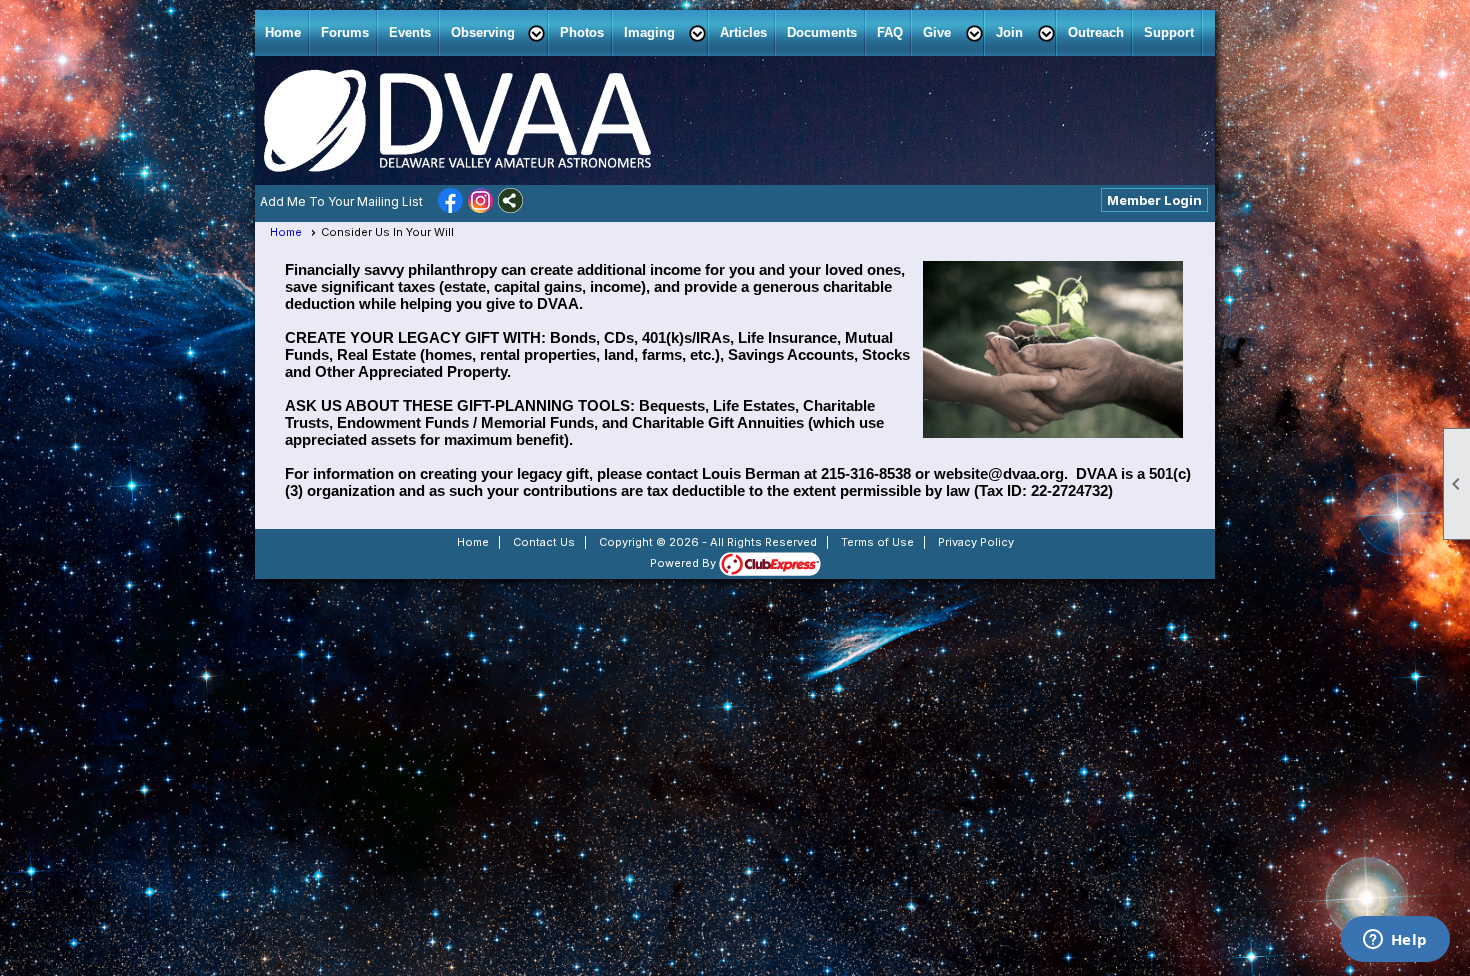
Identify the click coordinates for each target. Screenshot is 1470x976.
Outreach (1096, 32)
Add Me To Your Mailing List (341, 201)
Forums (345, 32)
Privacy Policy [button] (976, 542)
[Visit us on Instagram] (480, 202)
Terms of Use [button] (877, 542)
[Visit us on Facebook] (450, 202)
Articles (743, 32)
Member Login (1154, 200)
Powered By (684, 563)
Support (1169, 32)
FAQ (890, 32)
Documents (822, 32)
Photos (582, 32)
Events (410, 32)
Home (283, 32)
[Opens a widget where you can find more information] (1395, 941)
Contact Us (544, 542)
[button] (495, 33)
